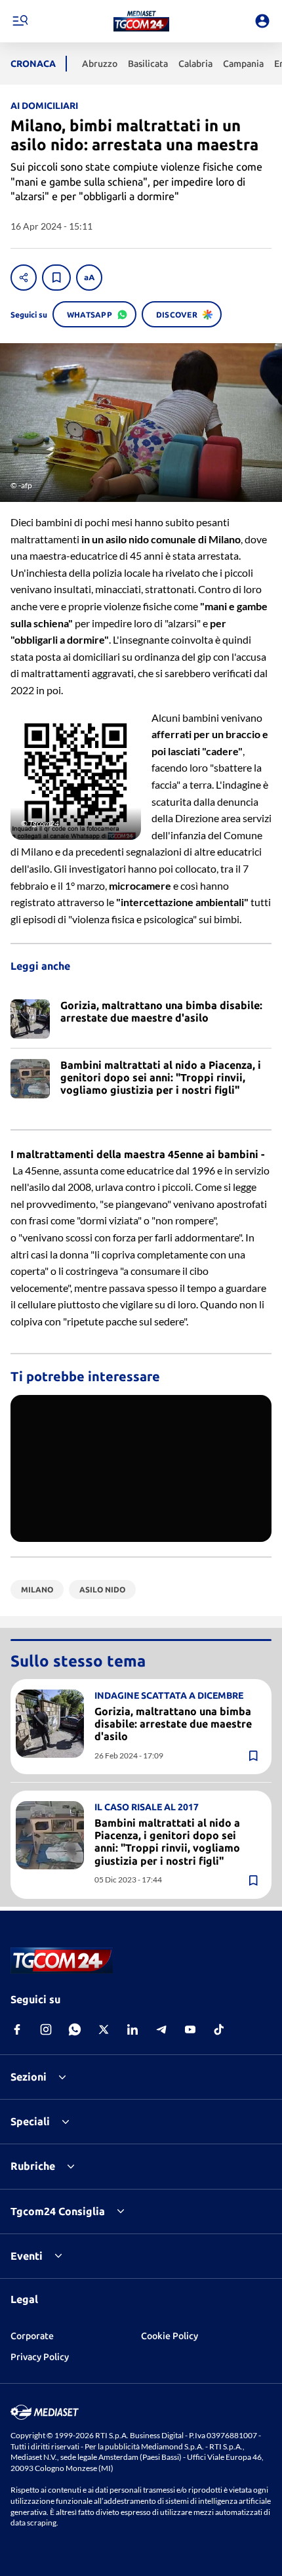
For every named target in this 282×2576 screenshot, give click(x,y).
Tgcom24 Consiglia (58, 2211)
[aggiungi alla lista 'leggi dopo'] (56, 278)
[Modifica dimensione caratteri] (89, 278)
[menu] (20, 21)
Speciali (30, 2121)
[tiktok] (219, 2029)
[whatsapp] (75, 2029)
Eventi (27, 2256)
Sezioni (29, 2077)
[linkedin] (132, 2029)
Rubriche (33, 2166)
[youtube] (190, 2029)
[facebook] (17, 2029)
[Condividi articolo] (24, 278)
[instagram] (46, 2029)
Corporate (32, 2336)
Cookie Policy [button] (170, 2336)
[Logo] (141, 21)
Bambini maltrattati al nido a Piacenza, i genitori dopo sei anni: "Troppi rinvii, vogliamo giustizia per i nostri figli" (167, 1842)
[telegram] (161, 2029)
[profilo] (262, 21)
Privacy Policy (40, 2357)
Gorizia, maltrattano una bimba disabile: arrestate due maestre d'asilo (173, 1724)
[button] (141, 21)
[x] (104, 2029)
